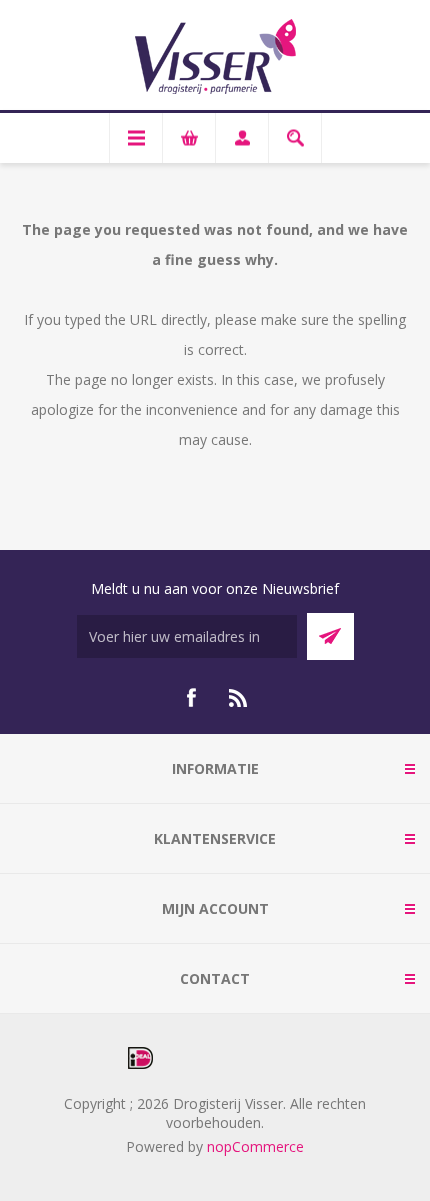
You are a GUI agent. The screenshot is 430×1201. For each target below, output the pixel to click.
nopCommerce (255, 1146)
